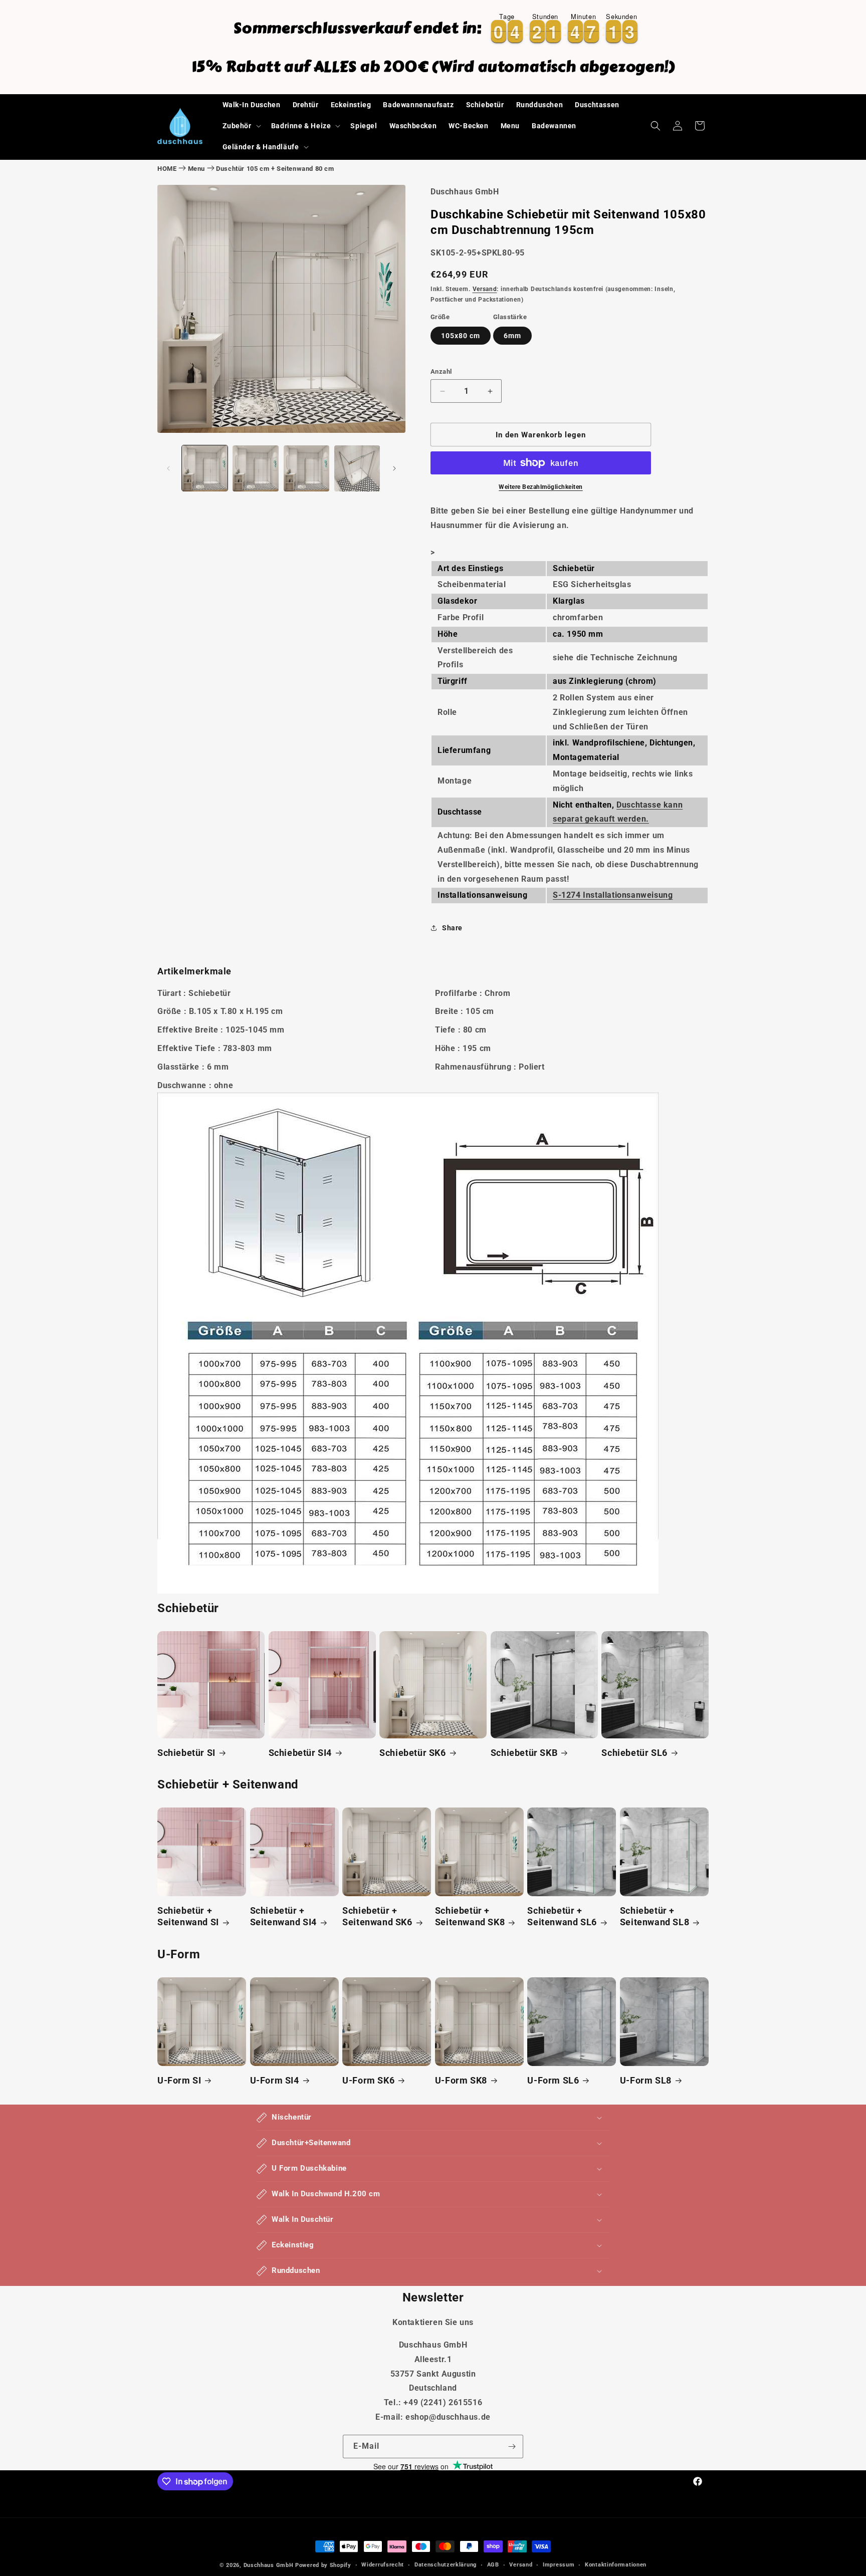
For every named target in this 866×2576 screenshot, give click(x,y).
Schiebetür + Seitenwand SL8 (655, 1916)
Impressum (559, 2565)
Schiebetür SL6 (634, 1753)
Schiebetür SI (186, 1753)
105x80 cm (461, 336)
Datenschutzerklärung (446, 2565)
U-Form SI (179, 2080)
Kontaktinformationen (616, 2565)
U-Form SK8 (461, 2080)
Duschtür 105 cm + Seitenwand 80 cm (275, 169)
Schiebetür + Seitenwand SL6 (562, 1916)
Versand (485, 289)
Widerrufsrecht (383, 2565)
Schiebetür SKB (524, 1753)
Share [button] (452, 928)
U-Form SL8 (646, 2080)
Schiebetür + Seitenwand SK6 (377, 1916)
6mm (512, 336)
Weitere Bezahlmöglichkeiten (541, 487)
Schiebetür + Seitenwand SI (188, 1916)
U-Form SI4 (275, 2080)
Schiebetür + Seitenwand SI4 (283, 1916)
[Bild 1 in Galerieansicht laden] (205, 468)
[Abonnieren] (512, 2446)
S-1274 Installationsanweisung (613, 895)
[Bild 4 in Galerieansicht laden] (357, 468)
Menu (196, 169)
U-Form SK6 (368, 2080)
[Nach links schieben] (168, 468)
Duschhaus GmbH (269, 2565)
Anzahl (441, 371)
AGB (493, 2565)
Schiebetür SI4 (300, 1753)
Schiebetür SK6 (412, 1753)
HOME (167, 169)
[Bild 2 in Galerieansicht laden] (255, 468)
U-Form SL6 (553, 2080)
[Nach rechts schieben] (394, 468)
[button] (241, 126)
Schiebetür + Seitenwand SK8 (470, 1916)
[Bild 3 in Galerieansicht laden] (306, 468)
